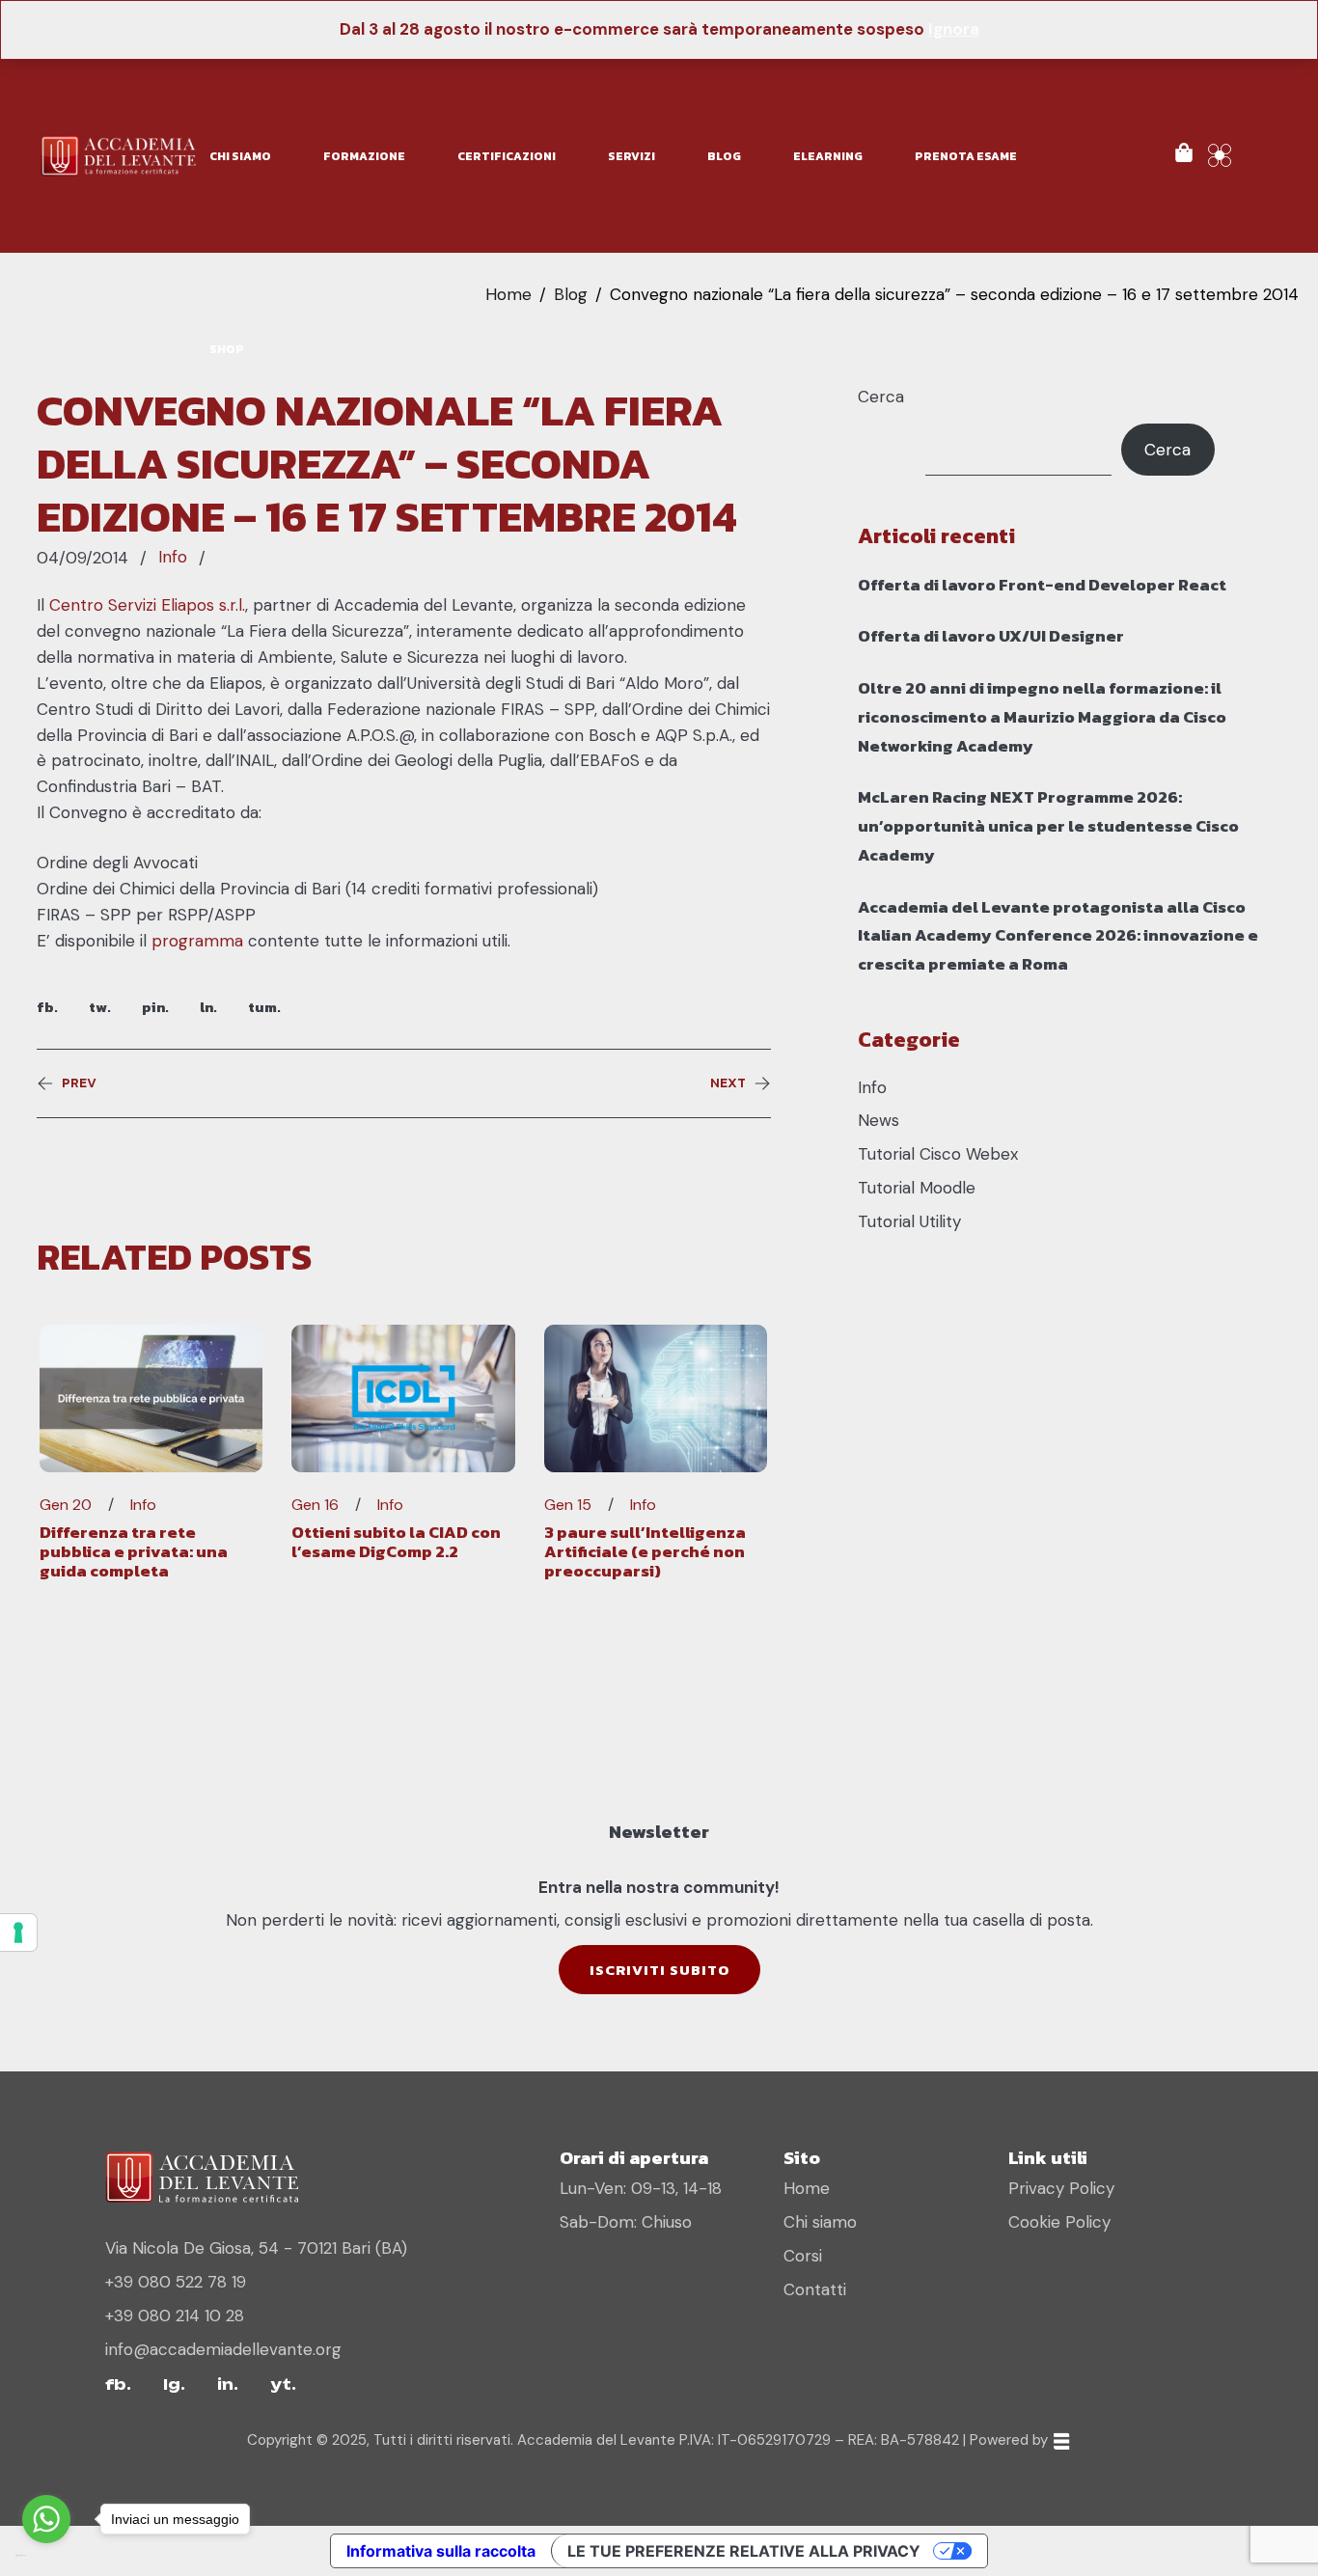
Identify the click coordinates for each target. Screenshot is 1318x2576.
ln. (208, 1007)
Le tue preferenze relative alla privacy (744, 2551)
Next (728, 1083)
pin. (155, 1007)
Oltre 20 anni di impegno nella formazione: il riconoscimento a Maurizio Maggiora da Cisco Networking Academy (1042, 717)
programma (200, 941)
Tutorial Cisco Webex (938, 1154)
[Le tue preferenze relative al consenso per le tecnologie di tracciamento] (18, 1932)
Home (508, 294)
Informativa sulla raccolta (441, 2551)
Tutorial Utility (909, 1221)
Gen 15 (568, 1505)
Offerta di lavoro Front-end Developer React (1042, 585)
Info (173, 557)
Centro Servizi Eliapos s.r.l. (147, 605)
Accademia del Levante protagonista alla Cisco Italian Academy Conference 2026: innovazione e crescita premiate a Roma (1058, 936)
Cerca (881, 397)
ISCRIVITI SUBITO (659, 1970)
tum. (264, 1007)
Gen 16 (315, 1505)
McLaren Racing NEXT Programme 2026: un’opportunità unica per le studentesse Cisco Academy (1048, 826)
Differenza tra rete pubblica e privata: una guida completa (134, 1552)
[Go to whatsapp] (46, 2519)
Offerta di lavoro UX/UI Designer (991, 636)
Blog (571, 294)
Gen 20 (66, 1505)
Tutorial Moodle (917, 1188)
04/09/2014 (82, 558)
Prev (79, 1083)
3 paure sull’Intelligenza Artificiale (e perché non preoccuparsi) (645, 1552)
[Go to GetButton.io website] (46, 2556)
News (879, 1120)
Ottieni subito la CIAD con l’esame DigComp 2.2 (396, 1542)
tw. (100, 1007)
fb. (47, 1007)
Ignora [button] (954, 29)
